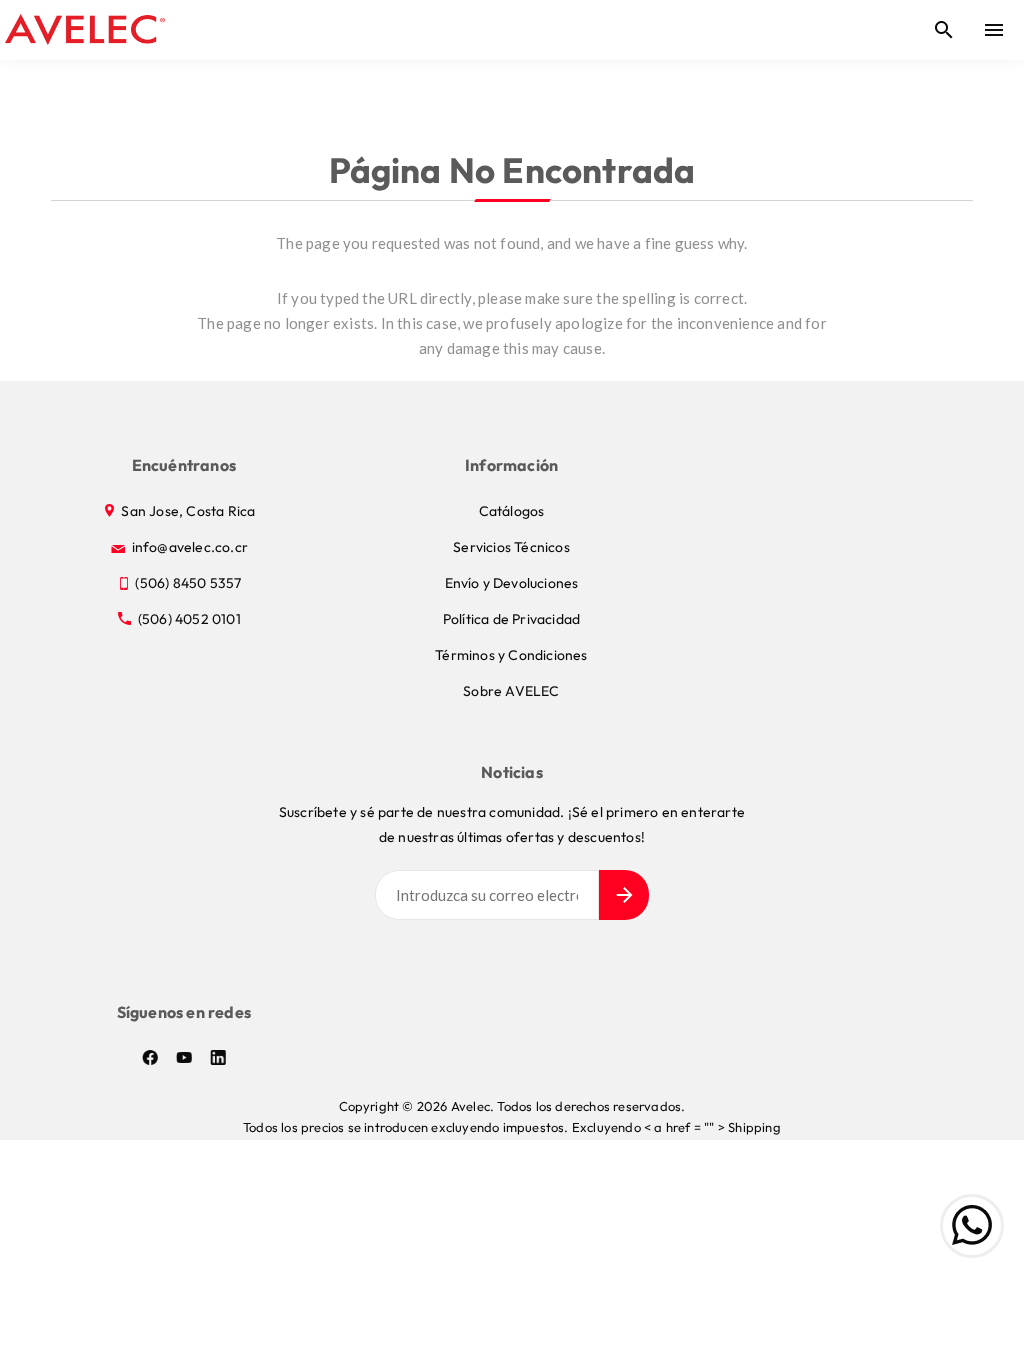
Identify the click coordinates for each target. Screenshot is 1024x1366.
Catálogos (512, 511)
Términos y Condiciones (511, 655)
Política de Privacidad (511, 619)
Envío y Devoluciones (512, 583)
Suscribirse (624, 895)
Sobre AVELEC (511, 691)
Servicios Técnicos (511, 547)
